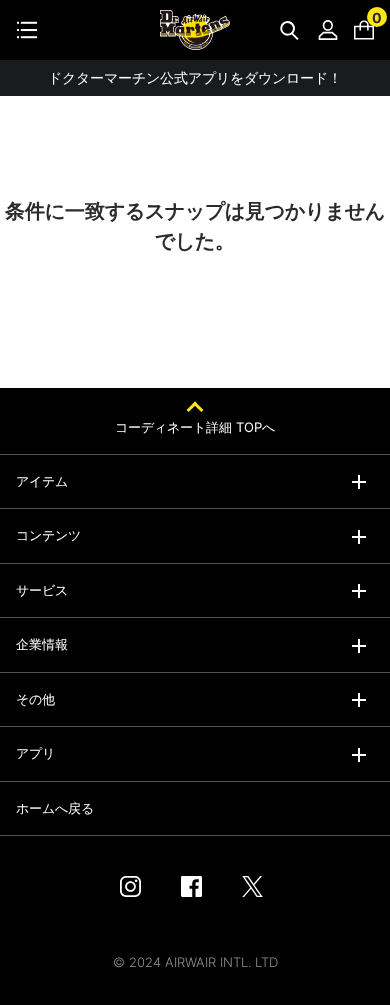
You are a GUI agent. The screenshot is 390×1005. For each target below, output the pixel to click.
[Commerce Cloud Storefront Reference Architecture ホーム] (195, 30)
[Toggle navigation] (27, 30)
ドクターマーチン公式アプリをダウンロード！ (195, 77)
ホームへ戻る (55, 808)
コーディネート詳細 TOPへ (195, 427)
